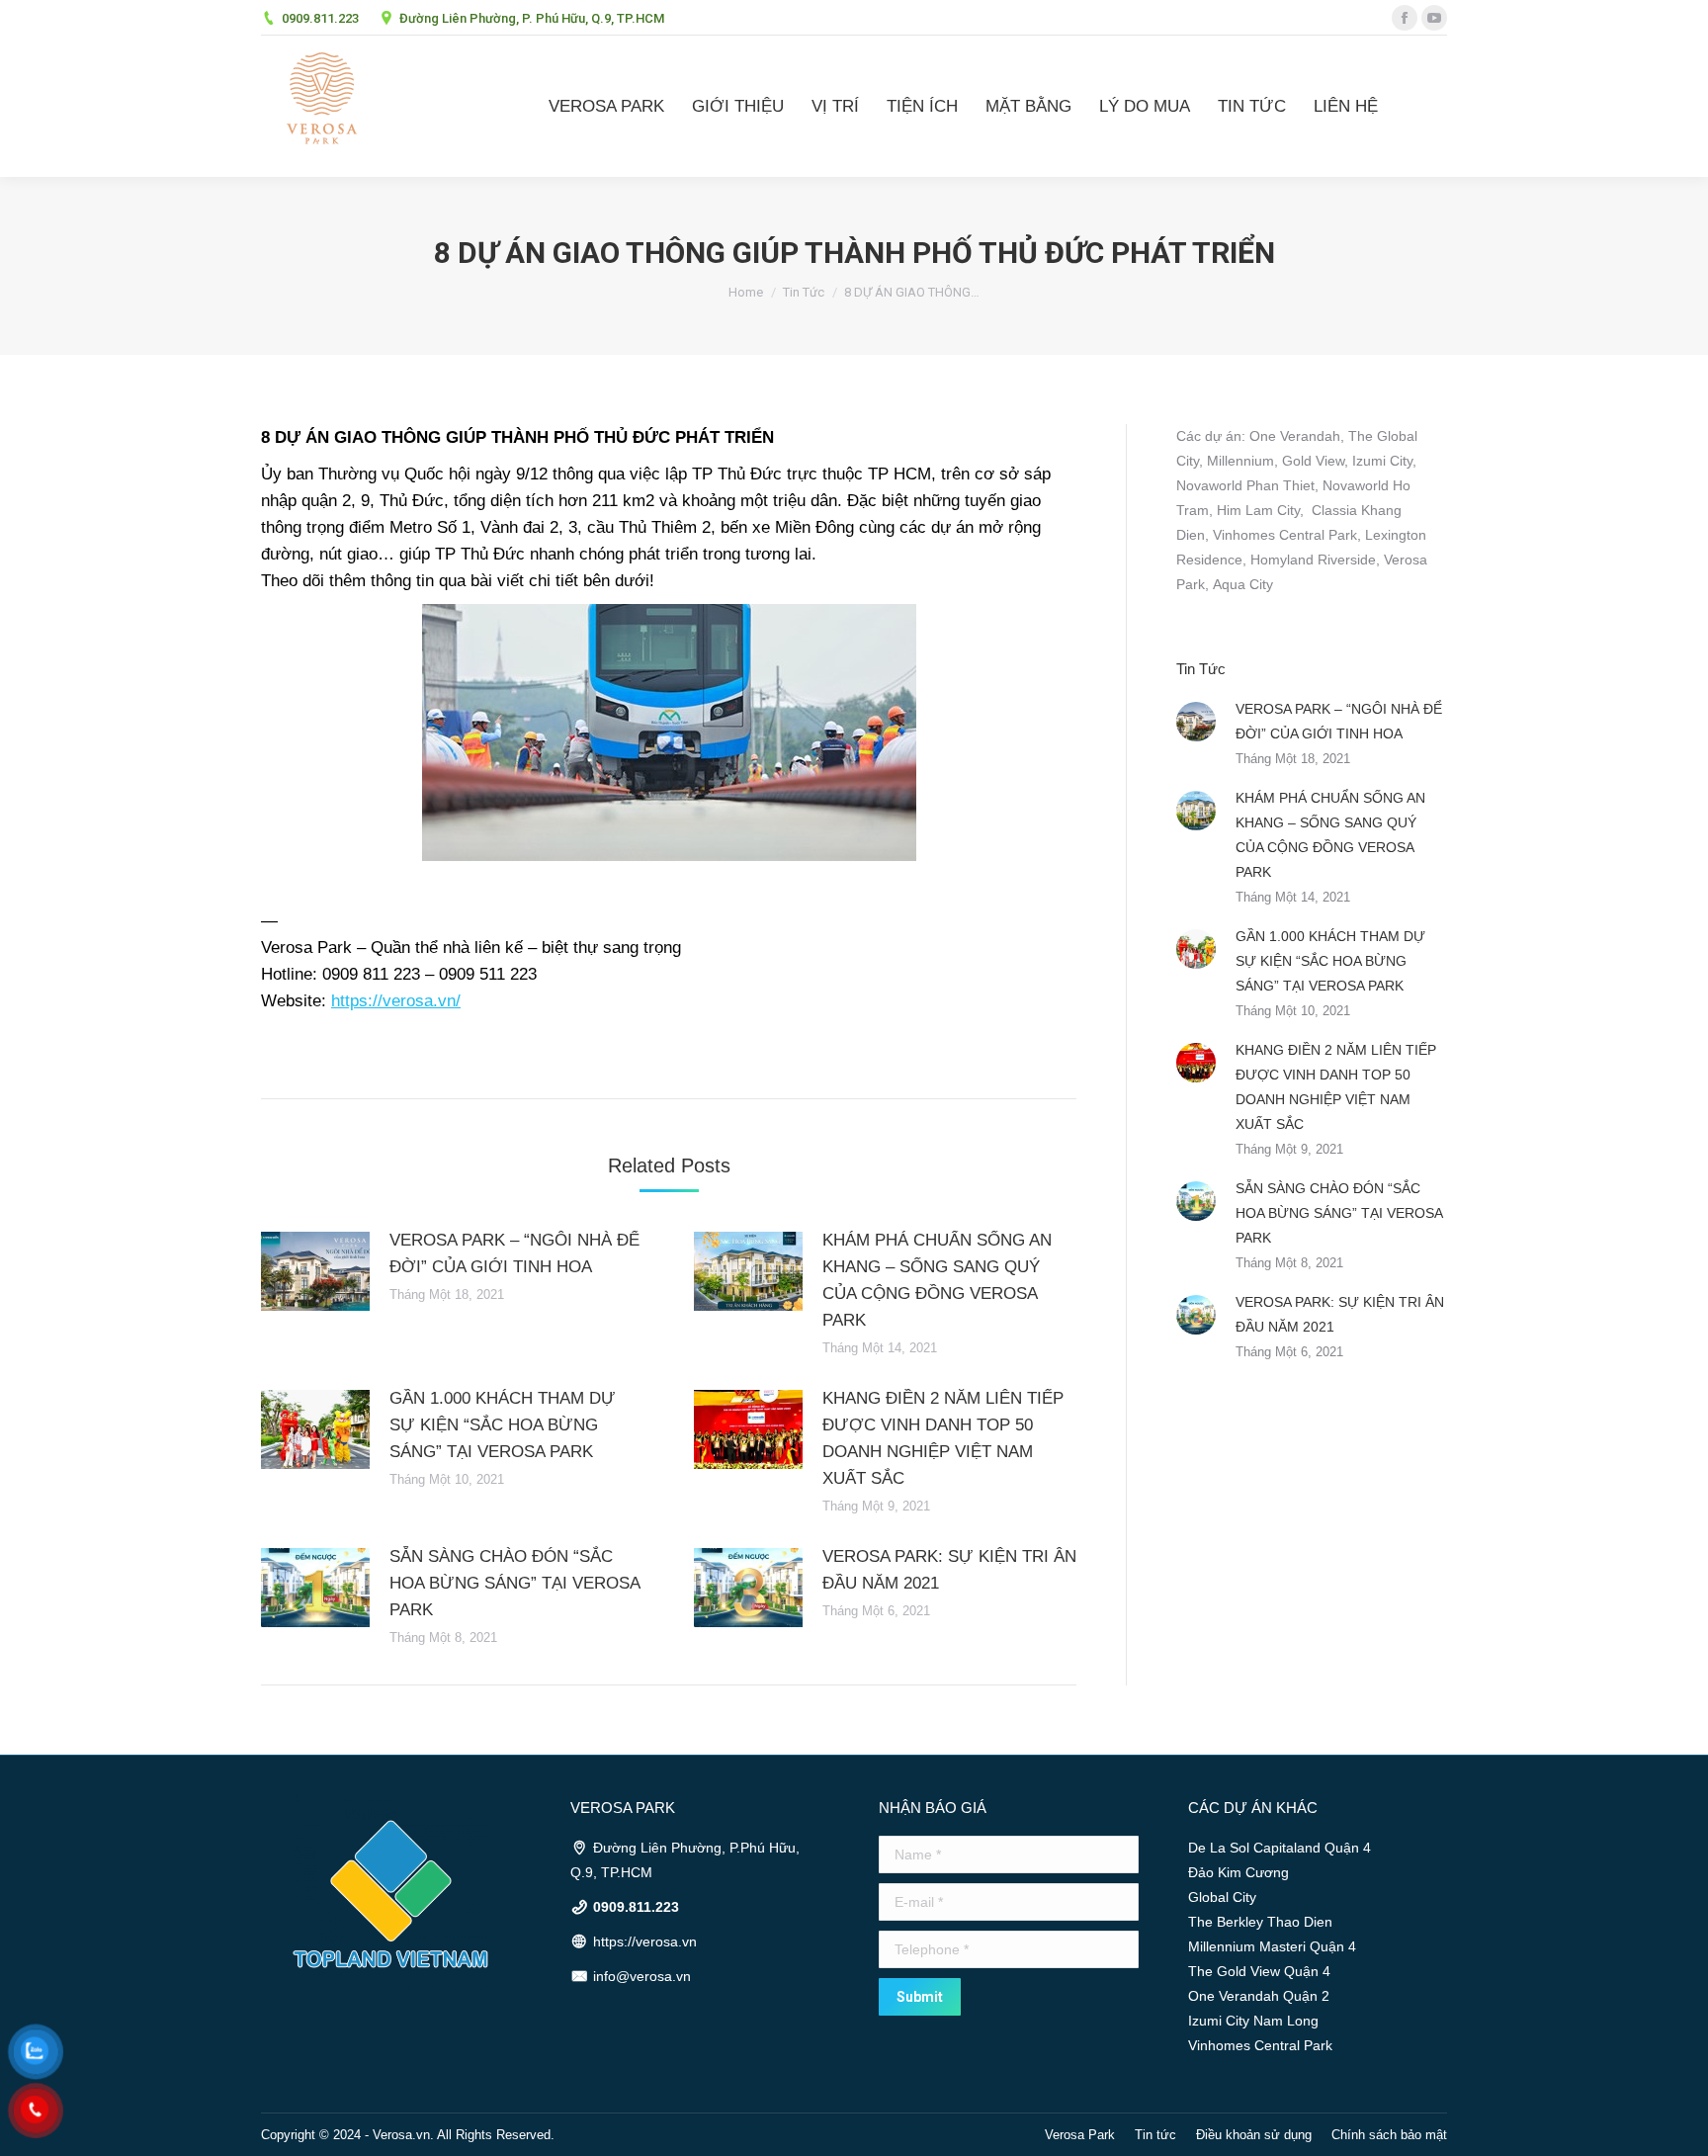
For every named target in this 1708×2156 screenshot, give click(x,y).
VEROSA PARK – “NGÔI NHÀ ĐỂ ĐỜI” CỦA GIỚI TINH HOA (514, 1253)
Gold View (1313, 461)
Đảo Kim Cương (1238, 1872)
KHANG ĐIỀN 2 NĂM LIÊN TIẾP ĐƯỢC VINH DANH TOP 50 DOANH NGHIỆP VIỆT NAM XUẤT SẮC (943, 1438)
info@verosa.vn (642, 1976)
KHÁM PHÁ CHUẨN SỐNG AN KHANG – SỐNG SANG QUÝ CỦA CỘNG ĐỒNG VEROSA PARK (937, 1280)
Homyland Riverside (1313, 560)
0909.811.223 (320, 18)
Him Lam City (1258, 510)
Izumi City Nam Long (1253, 2021)
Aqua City (1243, 584)
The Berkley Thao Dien (1260, 1922)
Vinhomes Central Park (1285, 535)
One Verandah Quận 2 (1259, 1996)
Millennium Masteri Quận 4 (1272, 1946)
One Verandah (1295, 436)
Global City (1222, 1897)
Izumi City (1382, 461)
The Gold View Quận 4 (1259, 1971)
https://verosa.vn (645, 1941)
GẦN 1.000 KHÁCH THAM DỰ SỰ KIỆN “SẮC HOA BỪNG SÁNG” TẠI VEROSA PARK (503, 1425)
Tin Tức (804, 292)
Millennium (1240, 461)
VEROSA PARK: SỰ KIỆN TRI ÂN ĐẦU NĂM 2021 (949, 1570)
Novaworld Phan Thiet (1245, 485)
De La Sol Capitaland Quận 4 (1280, 1848)
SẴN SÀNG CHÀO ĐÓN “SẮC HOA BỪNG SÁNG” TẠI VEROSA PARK (514, 1583)
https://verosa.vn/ (396, 1001)
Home (746, 292)
